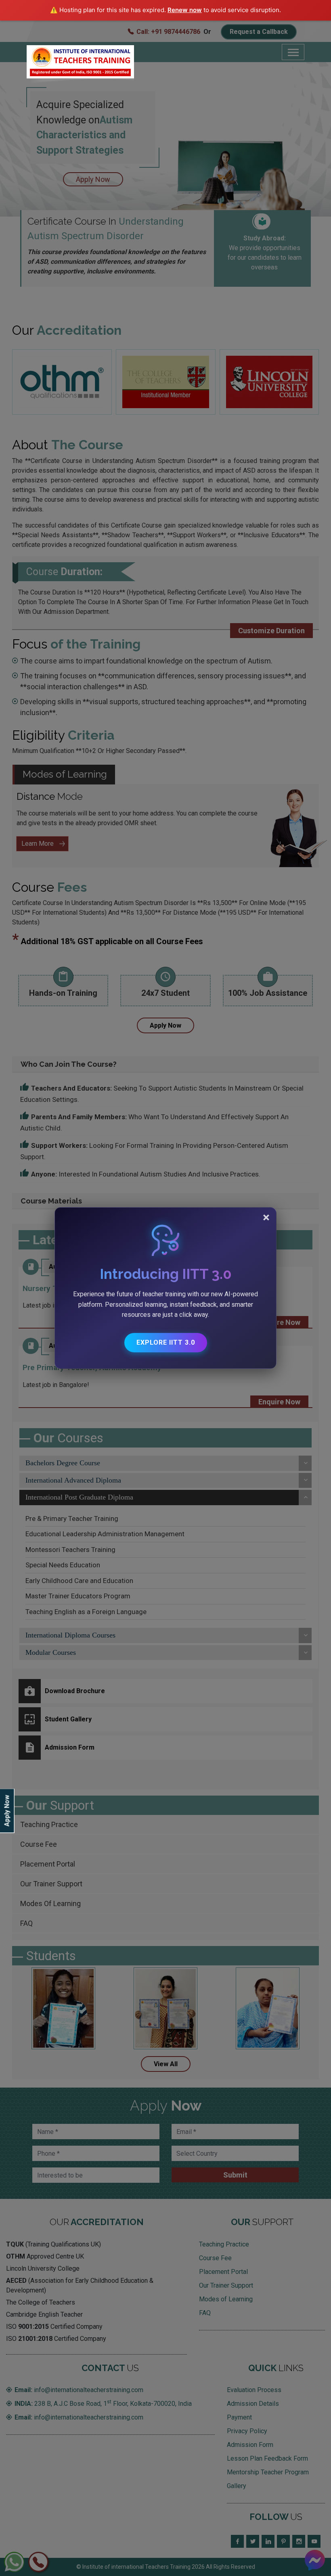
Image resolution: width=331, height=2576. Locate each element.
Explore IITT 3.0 (166, 1342)
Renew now (185, 10)
